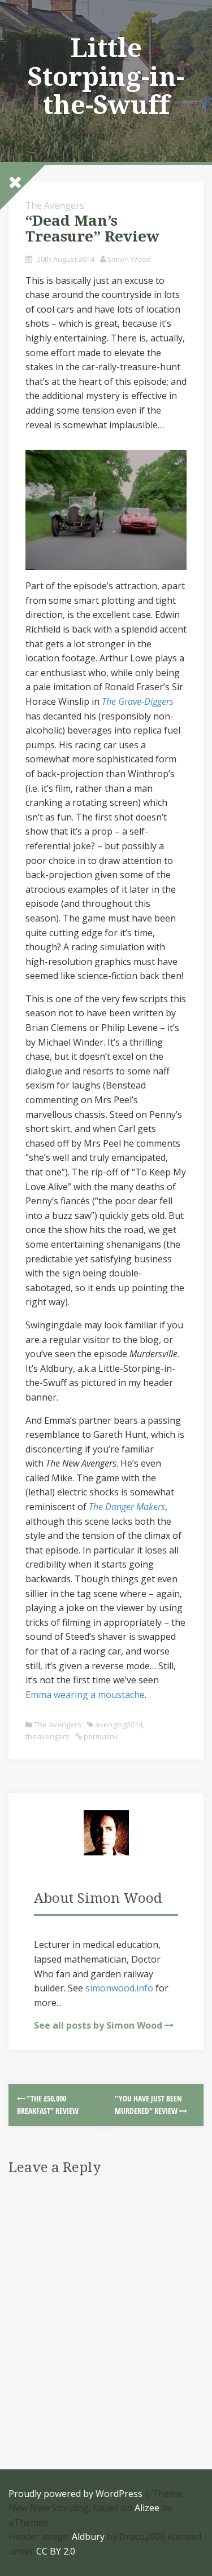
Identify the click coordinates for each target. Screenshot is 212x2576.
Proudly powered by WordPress (75, 2494)
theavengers (47, 1736)
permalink (100, 1736)
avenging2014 (119, 1724)
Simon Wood (129, 259)
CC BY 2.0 (56, 2551)
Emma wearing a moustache (85, 1695)
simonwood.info (119, 1988)
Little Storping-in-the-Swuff (106, 76)
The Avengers (55, 205)
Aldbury (88, 2536)
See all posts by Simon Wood (98, 2025)
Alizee (147, 2508)
